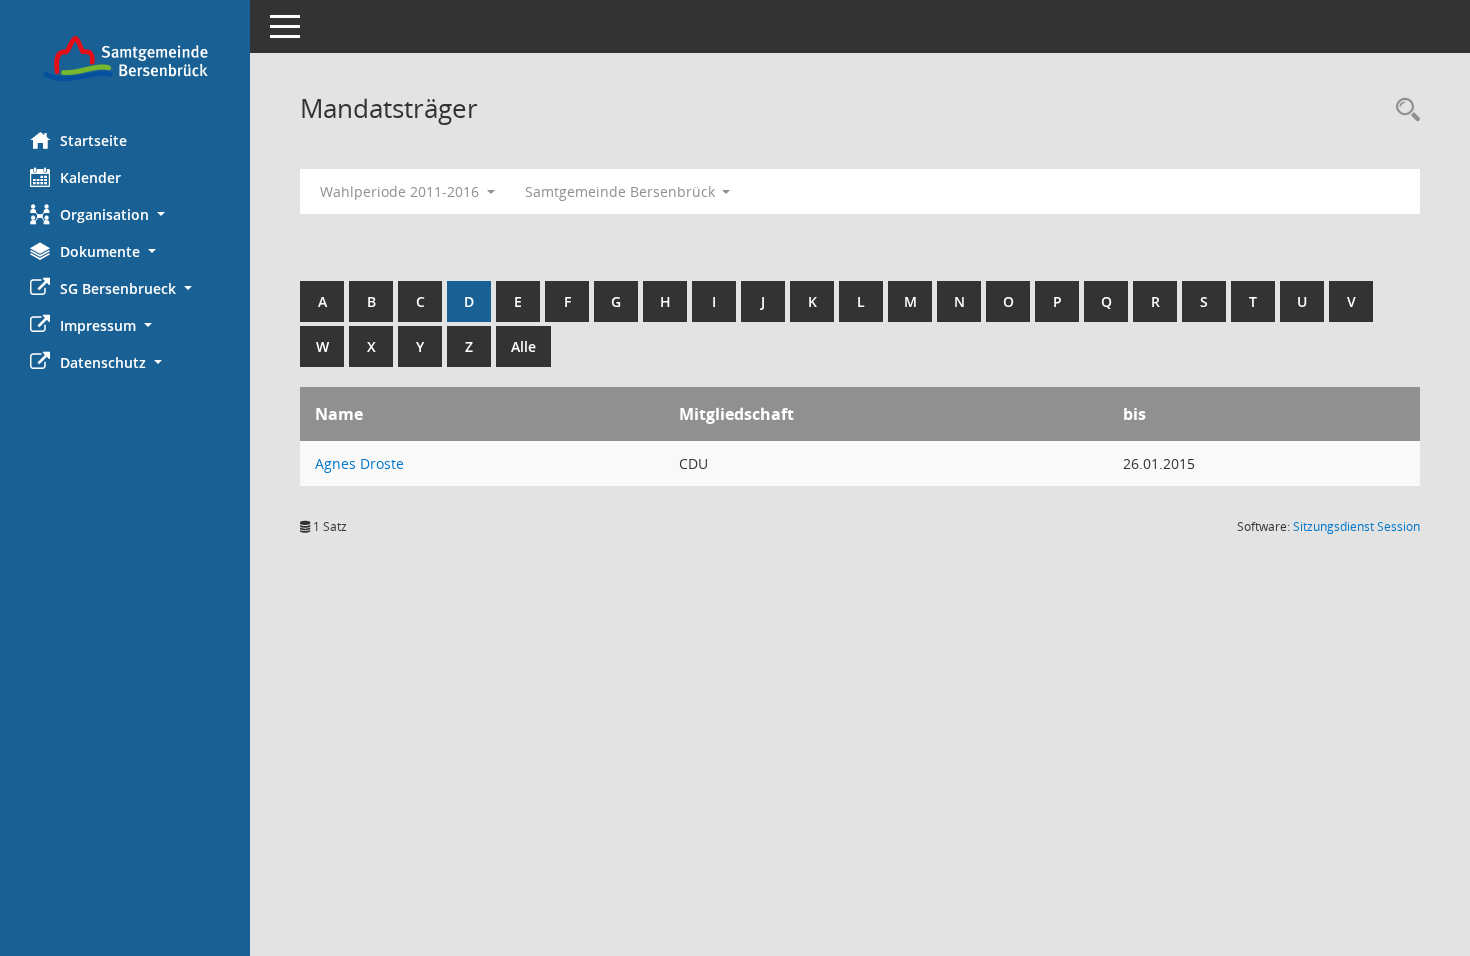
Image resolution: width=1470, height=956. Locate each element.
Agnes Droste (359, 463)
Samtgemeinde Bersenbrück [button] (622, 191)
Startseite (93, 140)
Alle (523, 346)
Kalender (90, 177)
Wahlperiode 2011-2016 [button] (401, 191)
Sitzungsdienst (1356, 526)
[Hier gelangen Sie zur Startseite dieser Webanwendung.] (125, 58)
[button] (125, 214)
